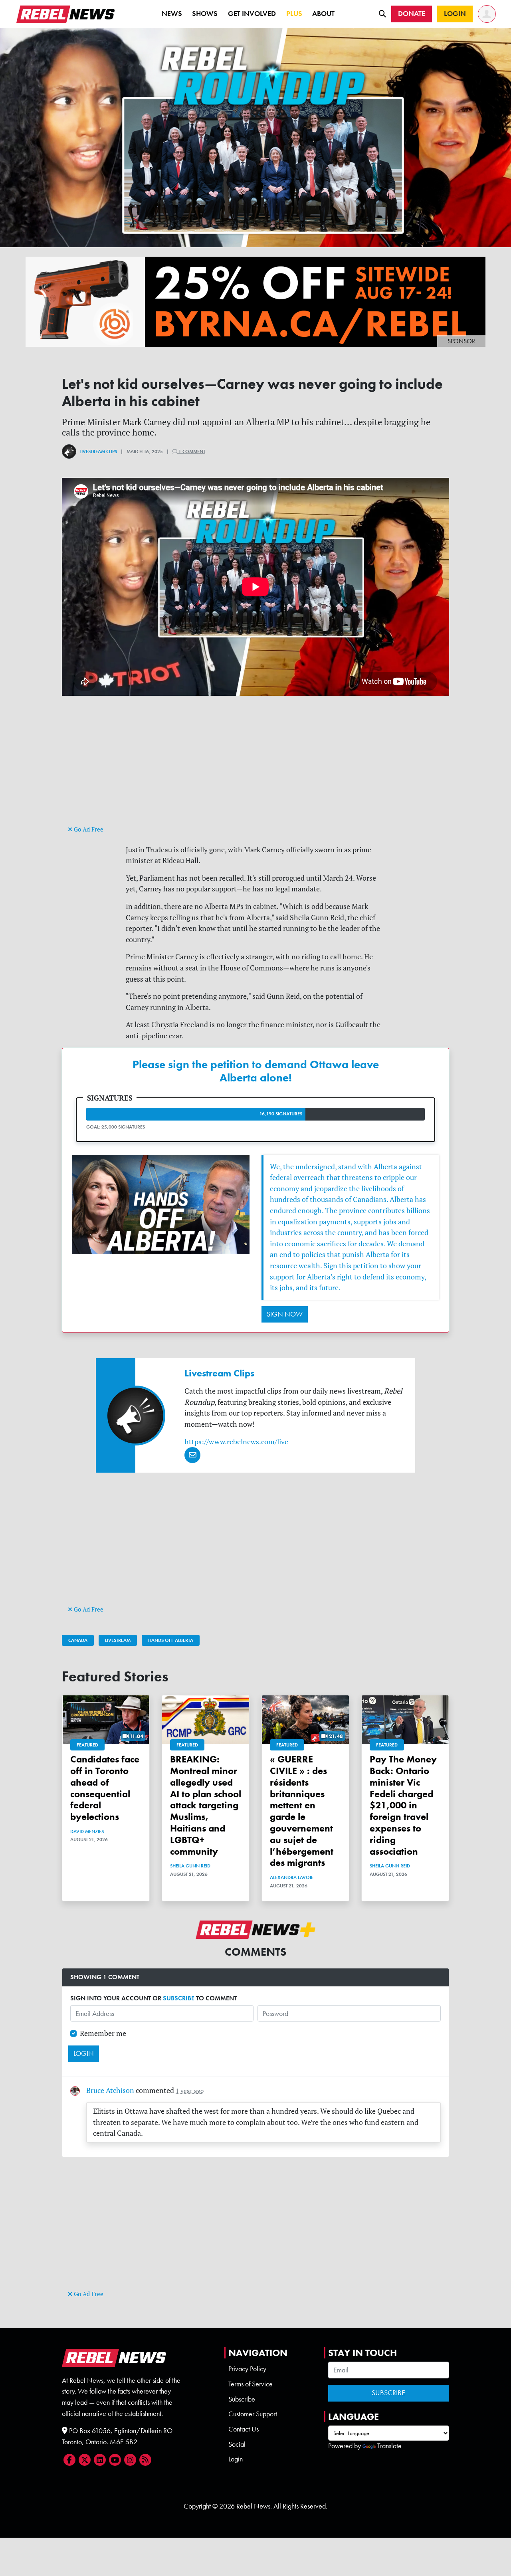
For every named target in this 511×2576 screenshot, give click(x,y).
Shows (205, 14)
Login (236, 2459)
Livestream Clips (98, 451)
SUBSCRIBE (179, 1998)
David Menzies (87, 1832)
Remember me (103, 2033)
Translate (389, 2446)
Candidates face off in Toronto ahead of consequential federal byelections (105, 1788)
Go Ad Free (88, 829)
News (172, 14)
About (323, 14)
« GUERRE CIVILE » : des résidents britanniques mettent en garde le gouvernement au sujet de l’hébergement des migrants (302, 1811)
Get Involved (252, 14)
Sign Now (285, 1314)
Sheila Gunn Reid (190, 1866)
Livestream (118, 1640)
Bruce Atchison (110, 2090)
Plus (294, 14)
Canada (78, 1640)
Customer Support (253, 2414)
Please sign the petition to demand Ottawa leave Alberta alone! (256, 1071)
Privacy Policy (247, 2369)
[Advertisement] (255, 768)
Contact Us (244, 2429)
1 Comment (191, 451)
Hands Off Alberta (171, 1640)
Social (237, 2444)
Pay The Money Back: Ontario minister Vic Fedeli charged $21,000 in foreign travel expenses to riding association (403, 1805)
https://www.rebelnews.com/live (236, 1442)
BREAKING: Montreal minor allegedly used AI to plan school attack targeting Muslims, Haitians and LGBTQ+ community (206, 1805)
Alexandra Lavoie (292, 1877)
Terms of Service (251, 2384)
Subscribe (242, 2399)
